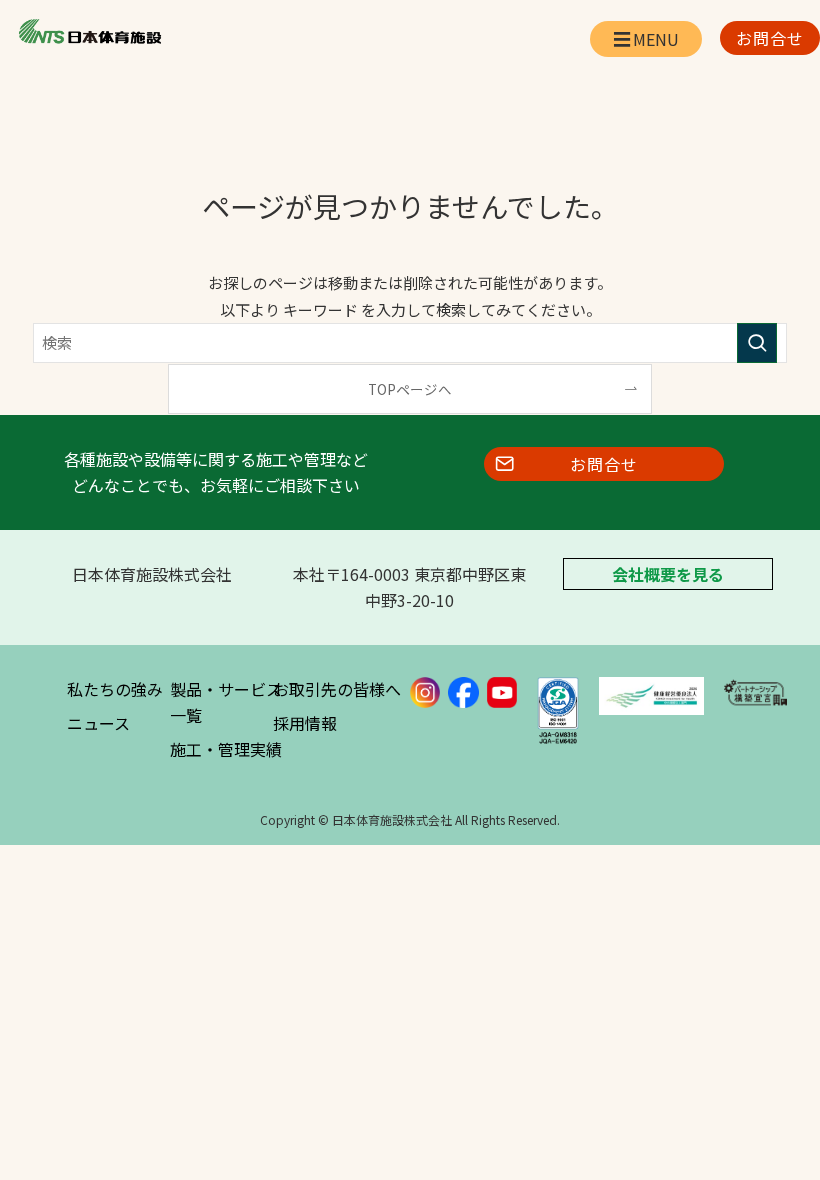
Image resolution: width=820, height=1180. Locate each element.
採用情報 (305, 723)
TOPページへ (410, 389)
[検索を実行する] (757, 343)
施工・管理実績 (226, 749)
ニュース (98, 723)
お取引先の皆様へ (337, 689)
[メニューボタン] (646, 39)
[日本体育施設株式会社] (89, 32)
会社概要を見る (668, 574)
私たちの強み (115, 689)
